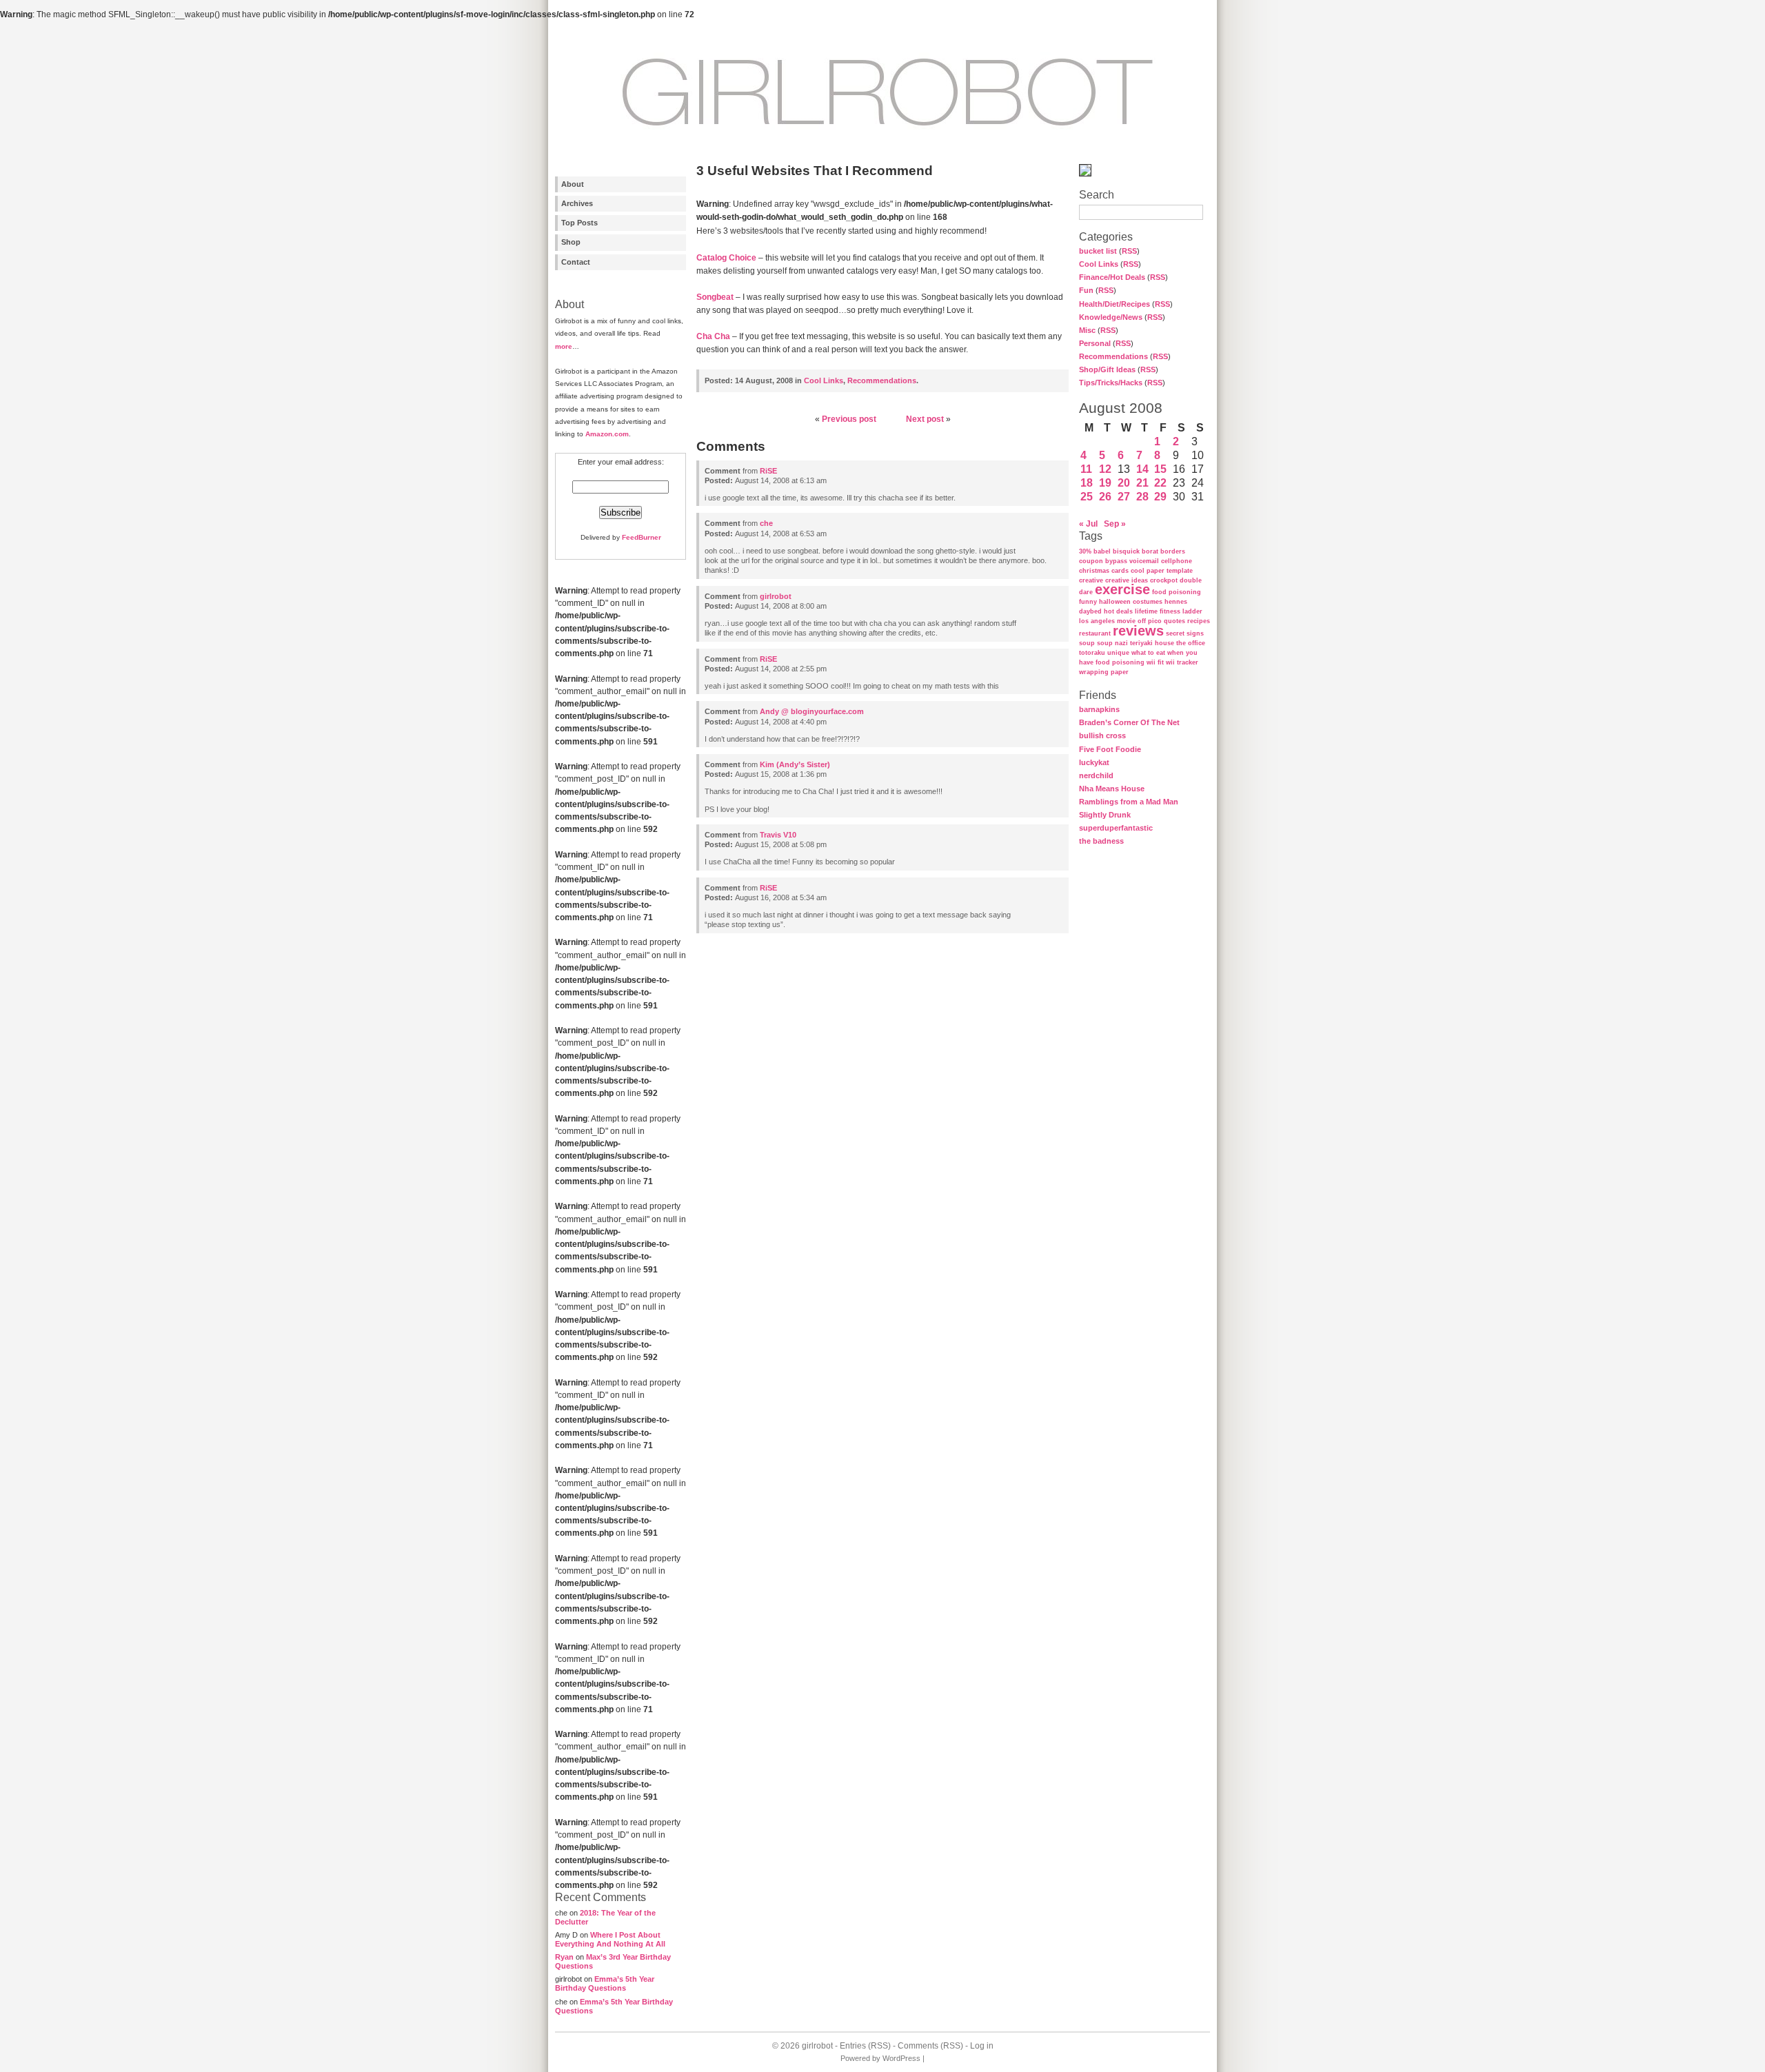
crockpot (1164, 580)
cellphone (1177, 561)
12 (1105, 469)
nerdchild (1096, 775)
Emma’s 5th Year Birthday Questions (605, 1983)
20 (1124, 483)
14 (1142, 469)
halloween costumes (1131, 602)
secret (1175, 633)
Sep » (1115, 524)
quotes (1174, 621)
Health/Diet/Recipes (1115, 304)
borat (1150, 551)
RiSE (768, 471)
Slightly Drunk (1105, 815)
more (564, 346)
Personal (1095, 343)
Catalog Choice (726, 258)
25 (1087, 497)
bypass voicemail (1132, 561)
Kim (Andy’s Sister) (795, 764)
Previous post (849, 419)
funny (1088, 602)
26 (1105, 497)
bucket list (1098, 251)
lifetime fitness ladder (1169, 611)
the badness (1101, 841)
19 (1105, 483)
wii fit (1155, 662)
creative (1091, 580)
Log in (982, 2046)
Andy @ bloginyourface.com (812, 711)
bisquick (1126, 551)
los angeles (1097, 621)
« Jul (1088, 524)
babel (1102, 551)
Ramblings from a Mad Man (1129, 802)
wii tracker (1182, 662)
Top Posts (579, 223)
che (766, 523)
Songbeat (715, 297)
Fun (1086, 290)
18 (1087, 483)
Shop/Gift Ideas (1107, 369)
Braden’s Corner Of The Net (1129, 722)
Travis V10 (778, 835)
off (1142, 621)
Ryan (564, 1957)
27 (1124, 497)
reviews (1138, 631)
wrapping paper (1104, 672)
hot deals (1118, 611)
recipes (1199, 621)
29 (1160, 497)
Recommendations (1113, 356)
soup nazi (1112, 643)
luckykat (1094, 762)
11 (1086, 469)
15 (1160, 469)
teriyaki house (1152, 643)
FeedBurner (642, 537)
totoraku (1092, 653)
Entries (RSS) (865, 2046)
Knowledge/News (1111, 317)
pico (1155, 621)
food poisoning (1177, 592)
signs (1195, 633)
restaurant (1095, 633)
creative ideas (1127, 580)
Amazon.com (607, 434)
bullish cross (1102, 735)
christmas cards (1104, 571)
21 (1142, 483)
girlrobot (776, 596)
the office (1191, 643)
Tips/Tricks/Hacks (1111, 383)
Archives (577, 203)
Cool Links (1099, 264)
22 (1160, 483)
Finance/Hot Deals (1112, 277)
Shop (571, 242)
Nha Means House (1112, 789)
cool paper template (1162, 571)
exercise (1122, 589)
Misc (1087, 330)
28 (1142, 497)
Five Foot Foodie (1110, 749)
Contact (576, 262)
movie (1126, 621)
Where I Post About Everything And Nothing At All (610, 1939)
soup (1087, 643)
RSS (1129, 251)
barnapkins (1099, 709)
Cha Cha (713, 336)
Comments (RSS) (930, 2046)
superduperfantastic (1116, 828)
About (573, 184)
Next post (925, 419)
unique (1118, 653)
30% (1085, 551)
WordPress (901, 2058)
